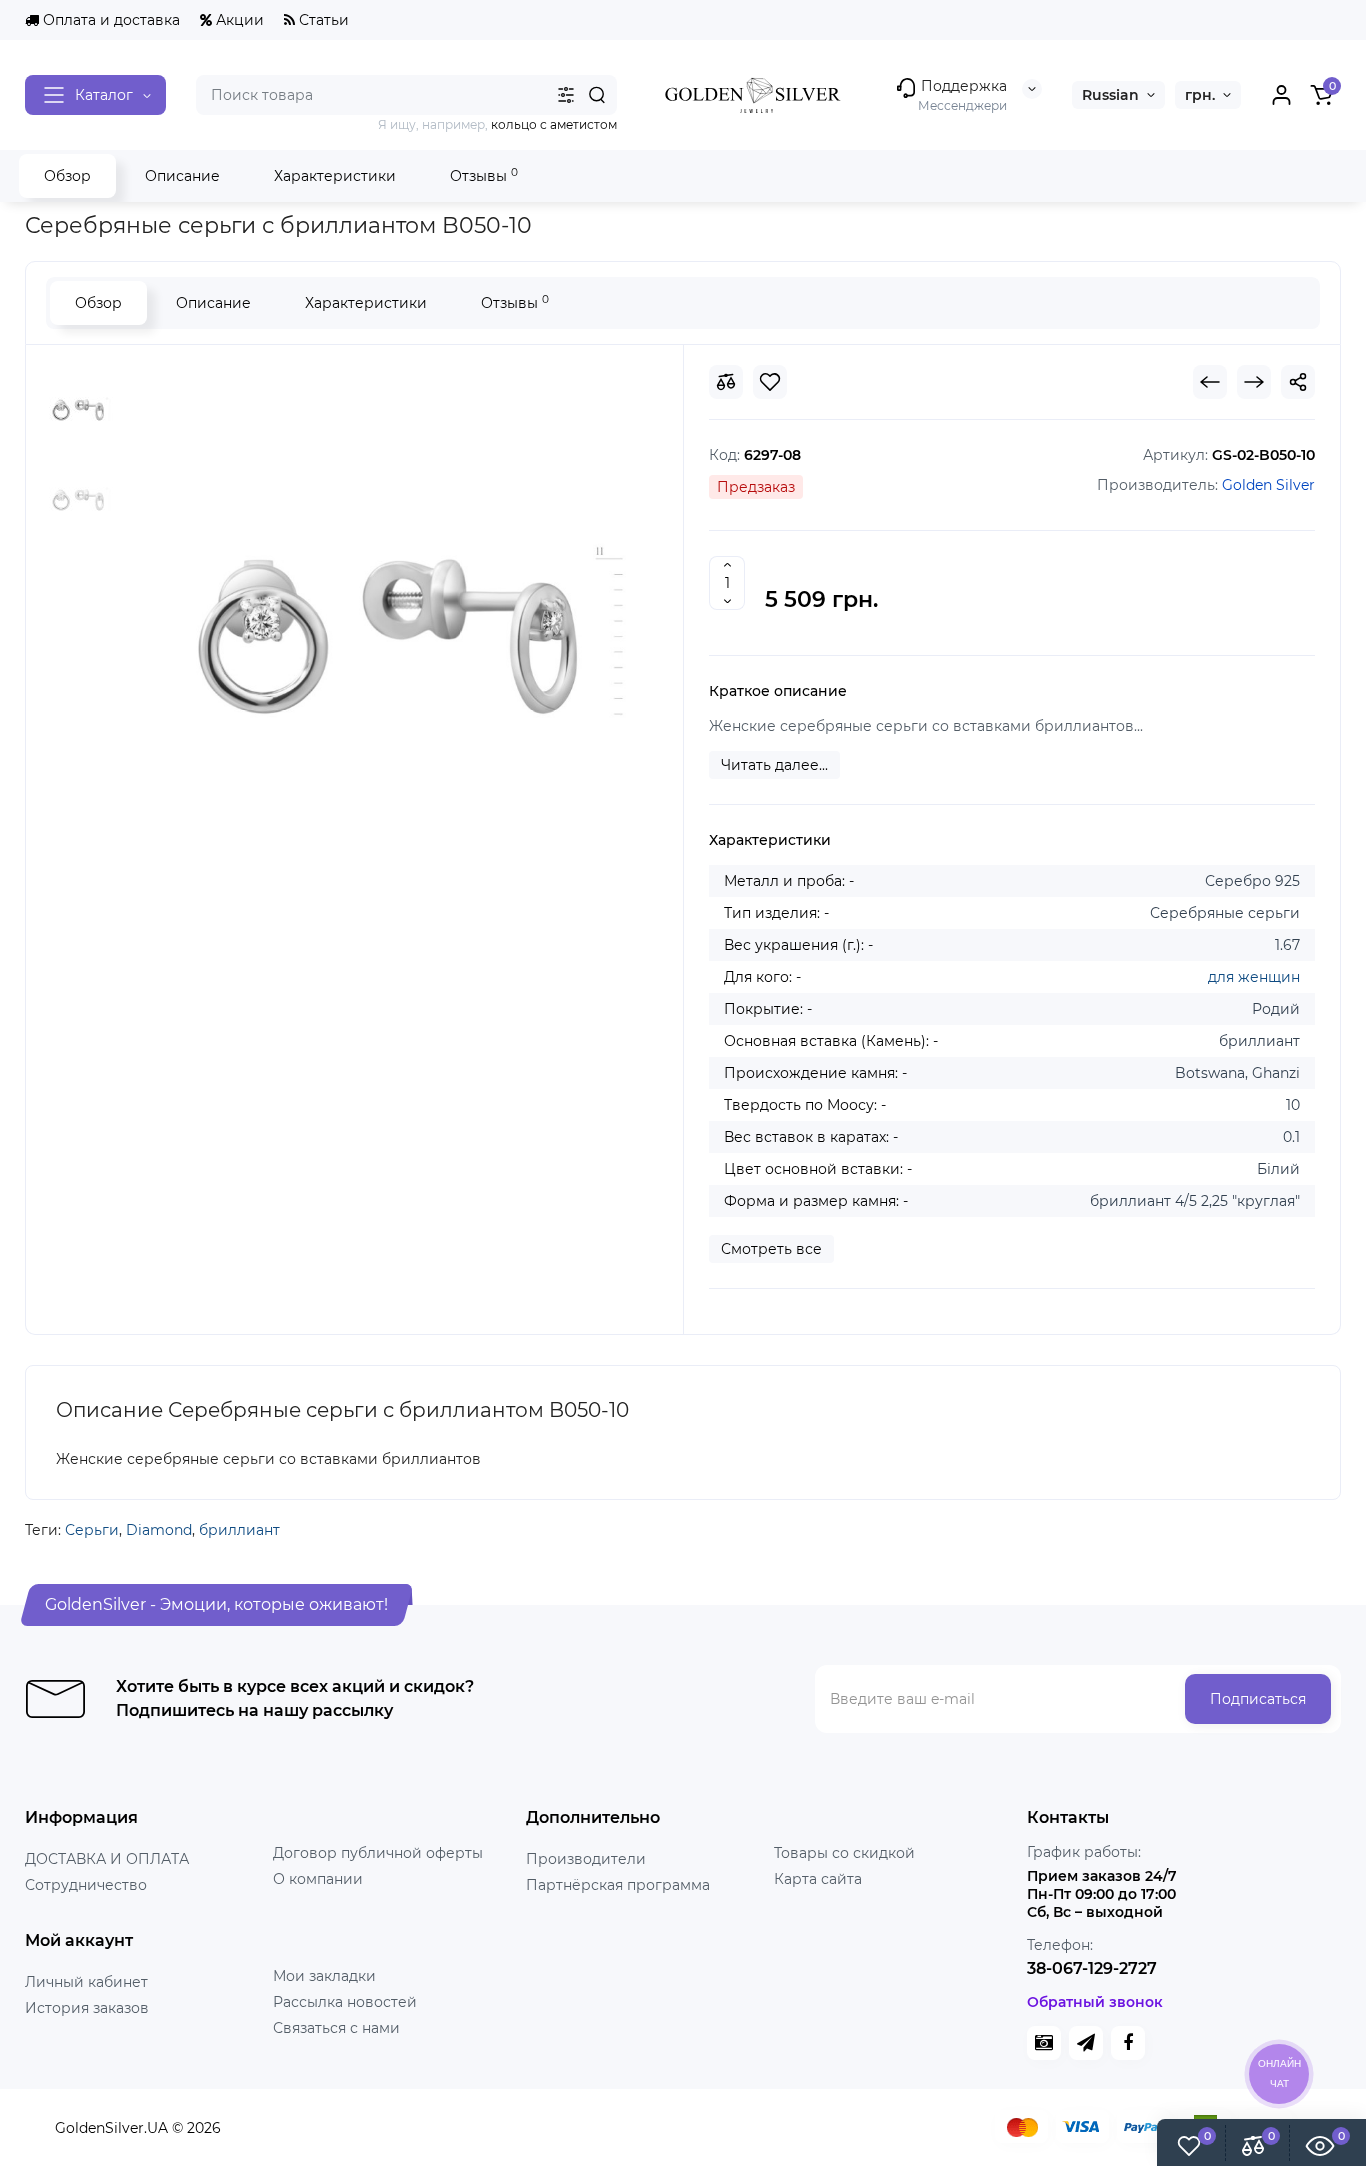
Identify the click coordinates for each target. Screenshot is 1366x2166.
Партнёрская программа (618, 1885)
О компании (318, 1879)
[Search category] (566, 95)
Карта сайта (818, 1879)
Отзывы (484, 175)
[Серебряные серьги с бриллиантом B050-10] (386, 636)
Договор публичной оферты (378, 1853)
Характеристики (335, 176)
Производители (586, 1859)
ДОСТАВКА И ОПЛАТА (107, 1859)
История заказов (87, 2008)
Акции (238, 20)
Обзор (67, 176)
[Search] (597, 95)
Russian (1110, 95)
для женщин (1254, 977)
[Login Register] (1281, 95)
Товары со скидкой (844, 1853)
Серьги (92, 1530)
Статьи (322, 20)
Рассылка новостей (345, 2002)
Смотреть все (771, 1249)
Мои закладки (324, 1976)
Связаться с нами (336, 2028)
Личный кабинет (86, 1982)
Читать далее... (774, 765)
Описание (182, 176)
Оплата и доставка (109, 20)
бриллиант (239, 1530)
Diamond (159, 1530)
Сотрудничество (86, 1885)
